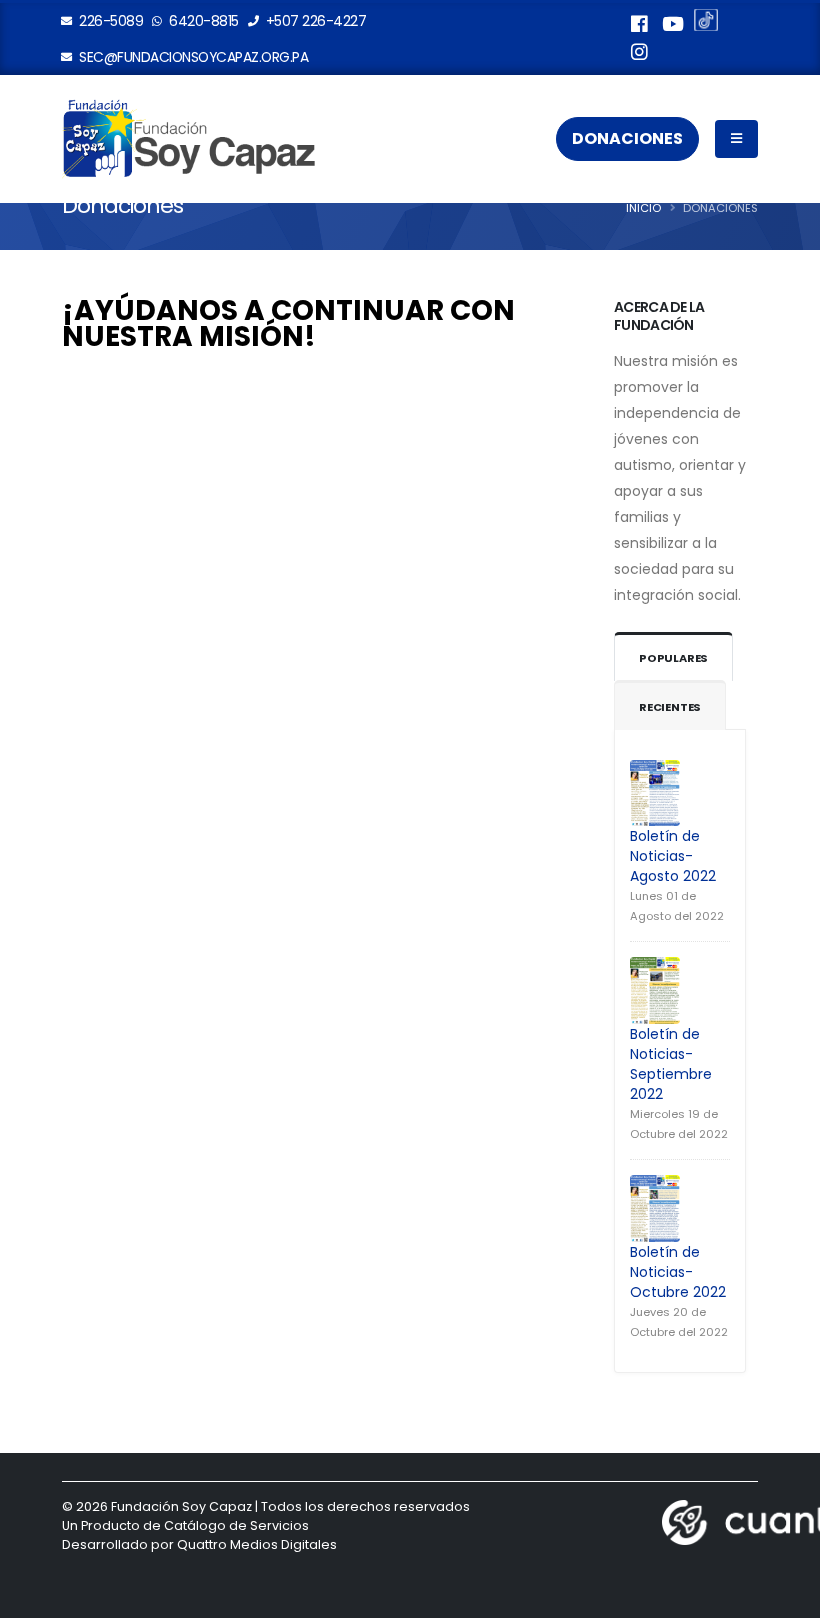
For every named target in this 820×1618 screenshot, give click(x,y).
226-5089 (110, 21)
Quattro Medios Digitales (257, 1544)
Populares (673, 658)
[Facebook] (640, 27)
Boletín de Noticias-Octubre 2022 (678, 1272)
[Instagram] (640, 55)
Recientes (670, 707)
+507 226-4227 (314, 21)
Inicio (643, 208)
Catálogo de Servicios (236, 1525)
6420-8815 (202, 21)
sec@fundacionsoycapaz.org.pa (192, 57)
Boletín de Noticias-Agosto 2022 (673, 856)
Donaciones (627, 138)
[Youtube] (673, 27)
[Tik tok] (706, 23)
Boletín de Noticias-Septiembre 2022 (671, 1064)
